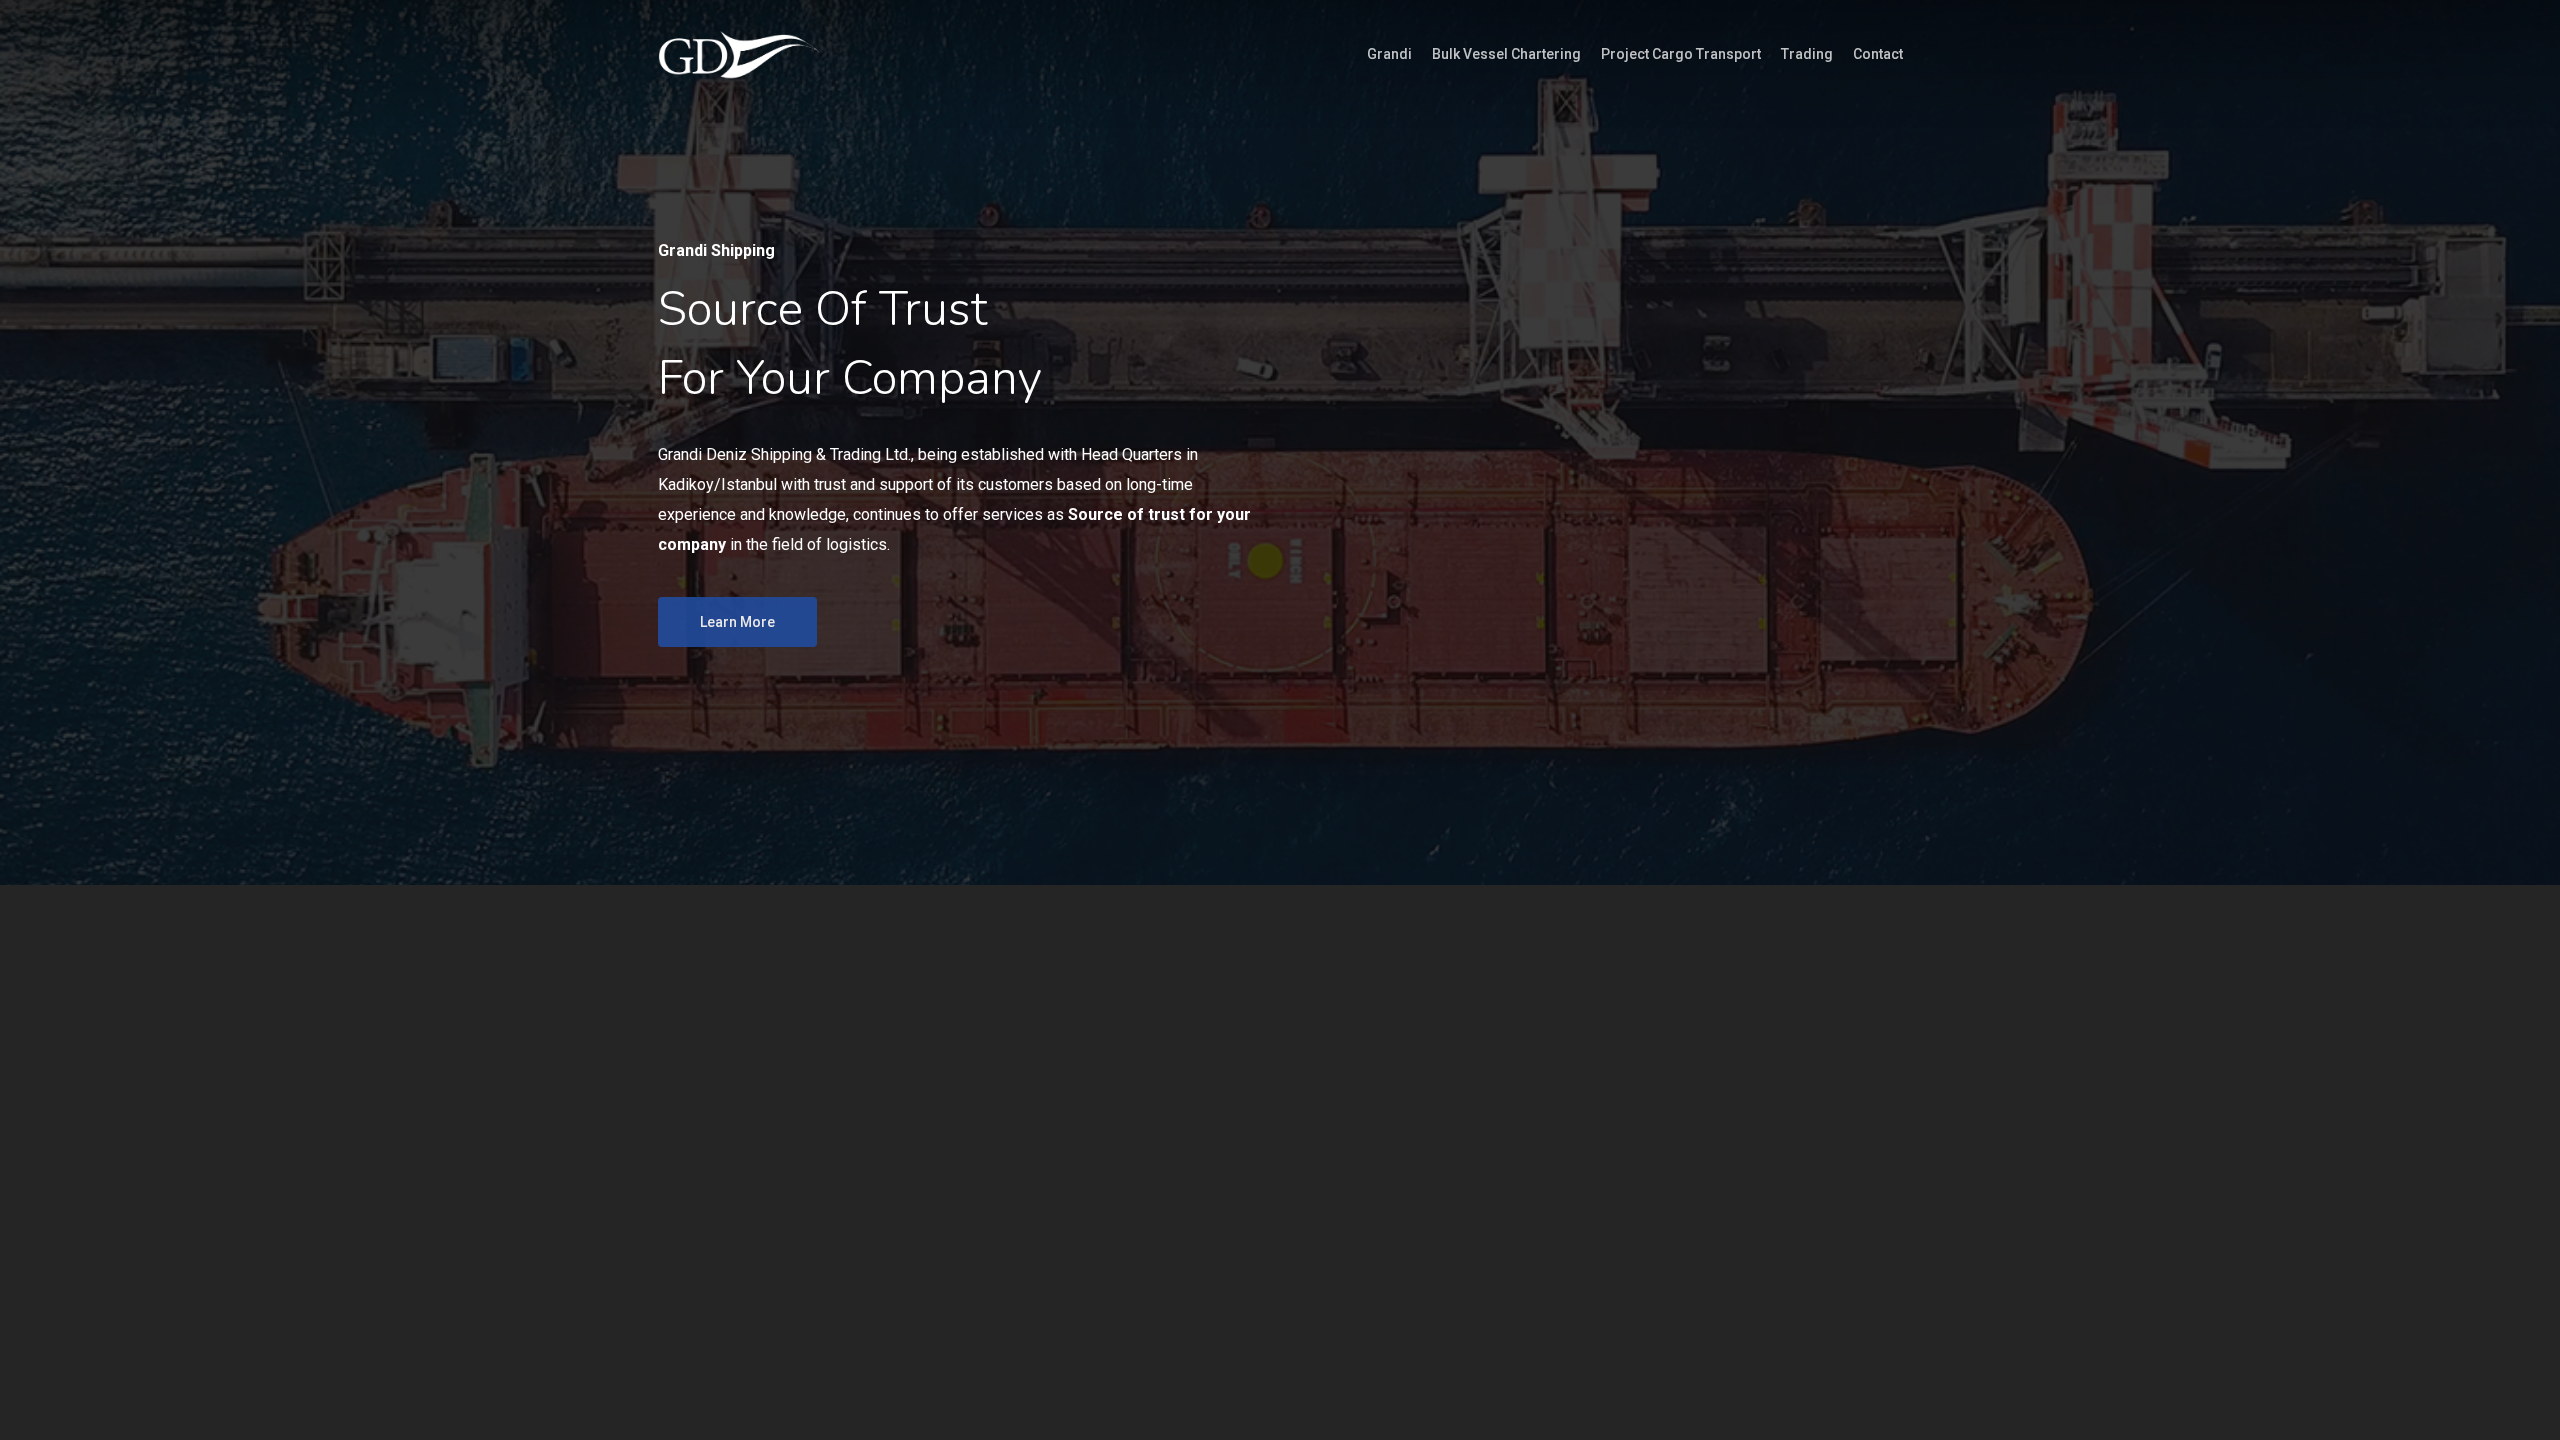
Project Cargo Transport (1681, 54)
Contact (1878, 54)
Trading (1807, 54)
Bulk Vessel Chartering (1506, 54)
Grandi (1389, 54)
